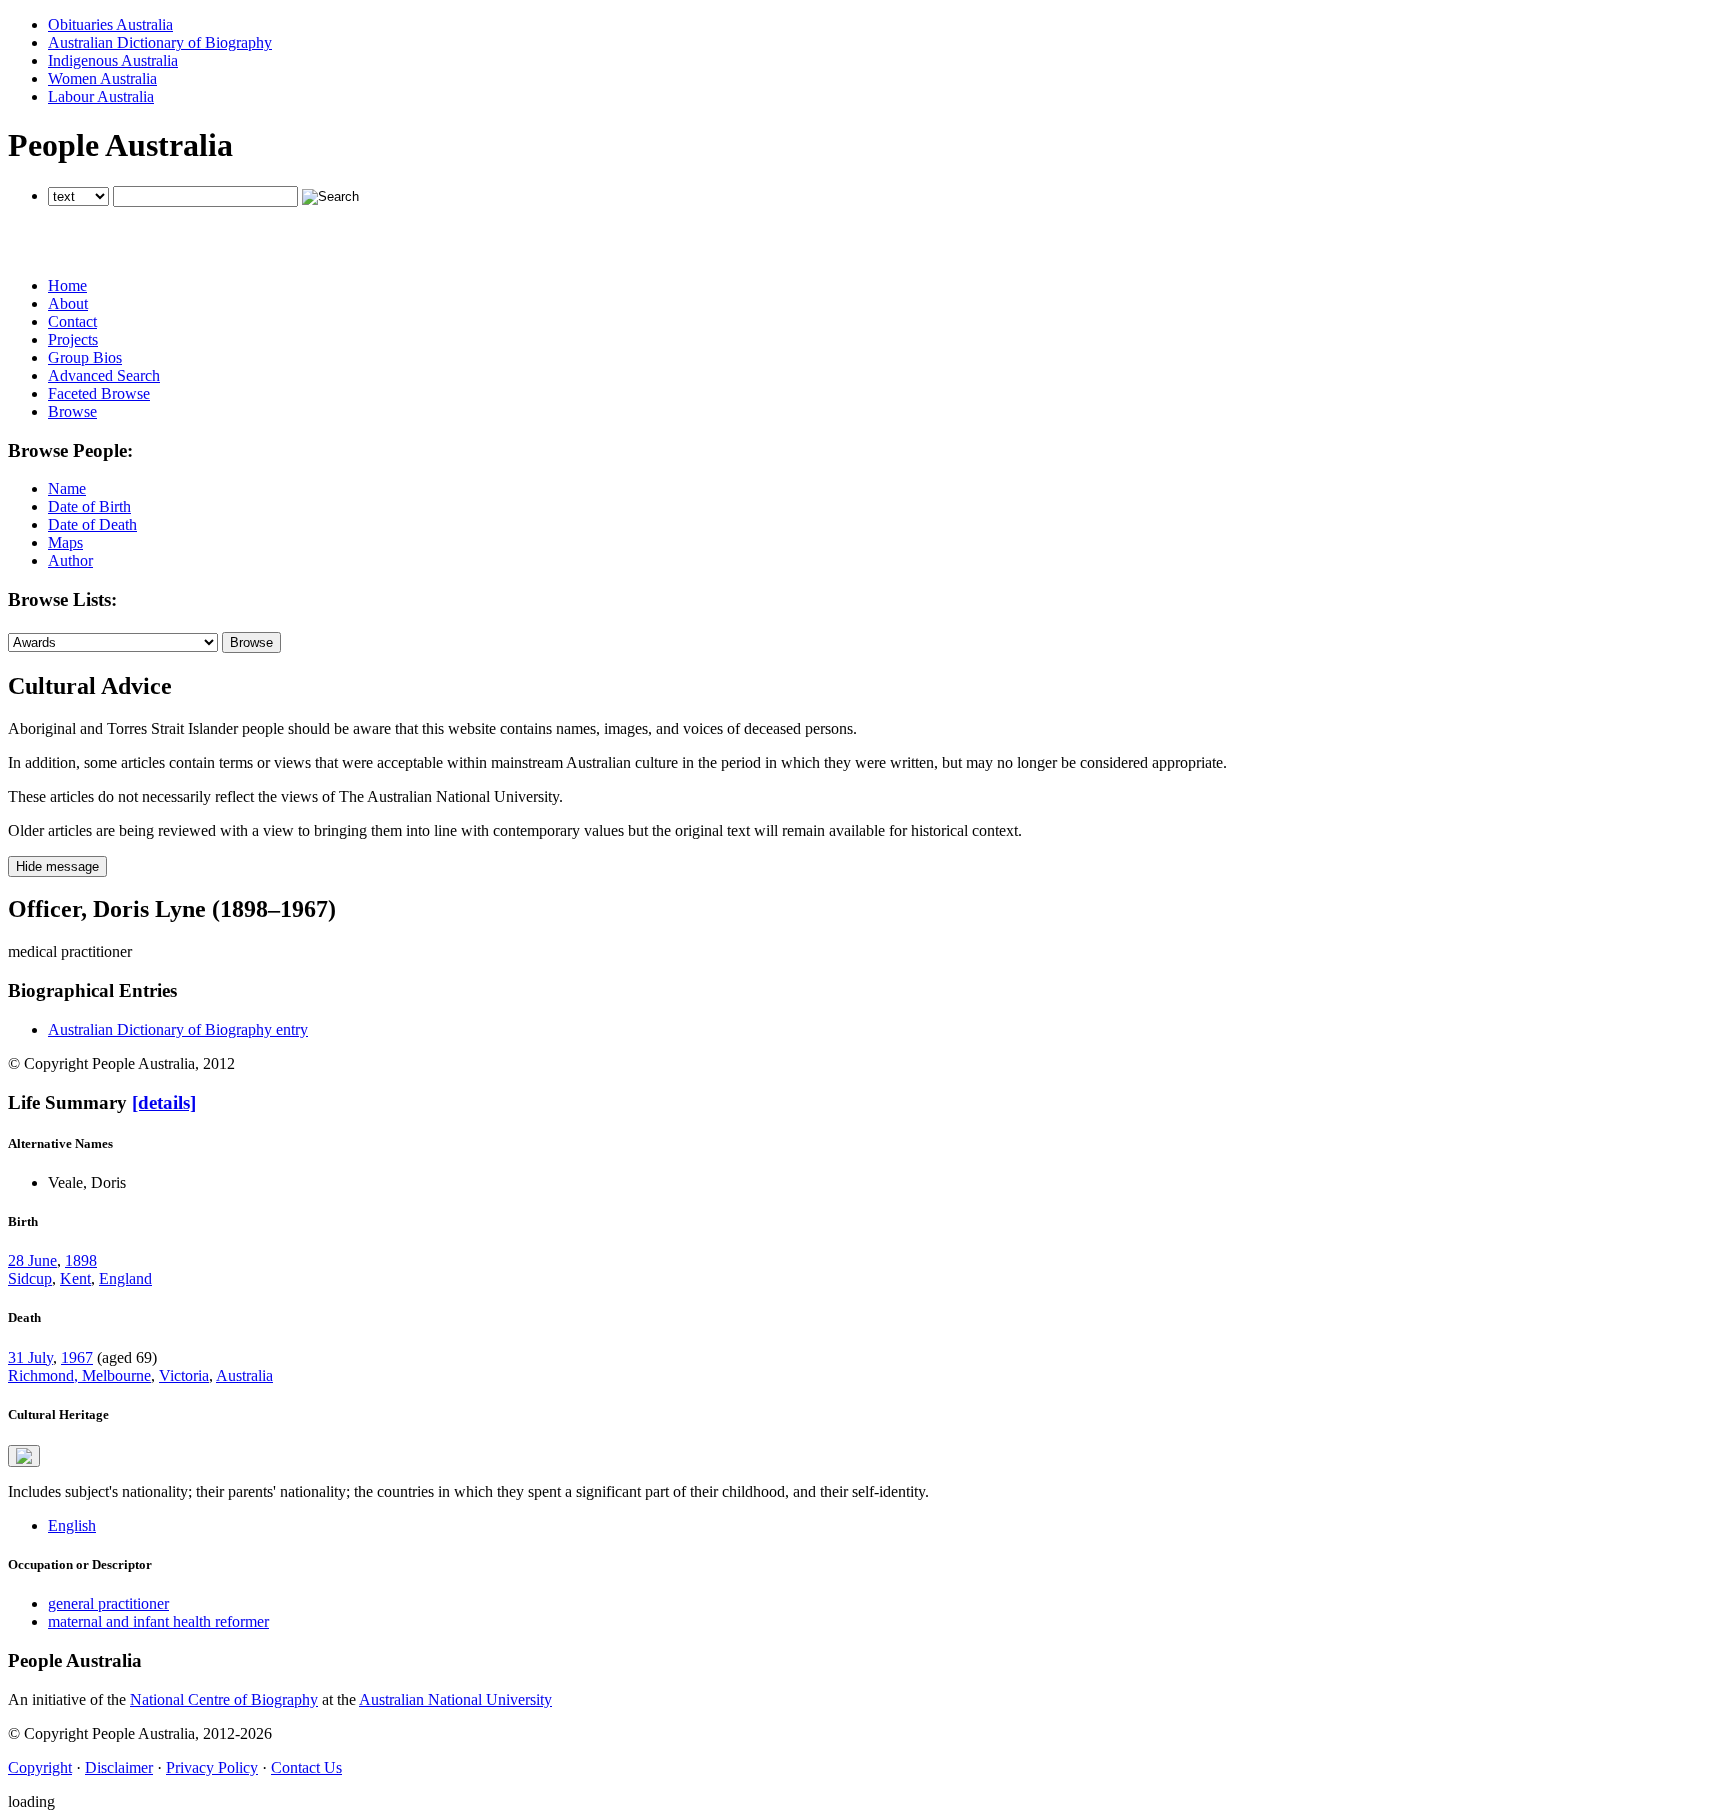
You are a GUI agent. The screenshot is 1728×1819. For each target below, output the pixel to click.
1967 (77, 1357)
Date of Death (92, 524)
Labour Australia (101, 96)
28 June (32, 1260)
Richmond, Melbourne (79, 1375)
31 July (30, 1357)
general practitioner (108, 1603)
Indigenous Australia (113, 60)
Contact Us (306, 1767)
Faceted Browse (99, 393)
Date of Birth (89, 506)
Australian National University (455, 1699)
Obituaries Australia (110, 24)
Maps (65, 542)
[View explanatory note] (24, 1456)
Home (67, 285)
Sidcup (30, 1278)
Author (70, 560)
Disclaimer (119, 1767)
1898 (81, 1260)
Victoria (184, 1375)
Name (67, 488)
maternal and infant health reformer (158, 1621)
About (68, 303)
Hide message (57, 866)
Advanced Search (104, 375)
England (125, 1278)
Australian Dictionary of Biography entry (178, 1029)
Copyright (40, 1767)
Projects (73, 339)
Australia (244, 1375)
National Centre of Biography (224, 1699)
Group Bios (85, 357)
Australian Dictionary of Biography (160, 42)
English (72, 1525)
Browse (72, 411)
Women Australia (102, 78)
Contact (72, 321)
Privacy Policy (212, 1767)
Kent (75, 1278)
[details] (164, 1102)
